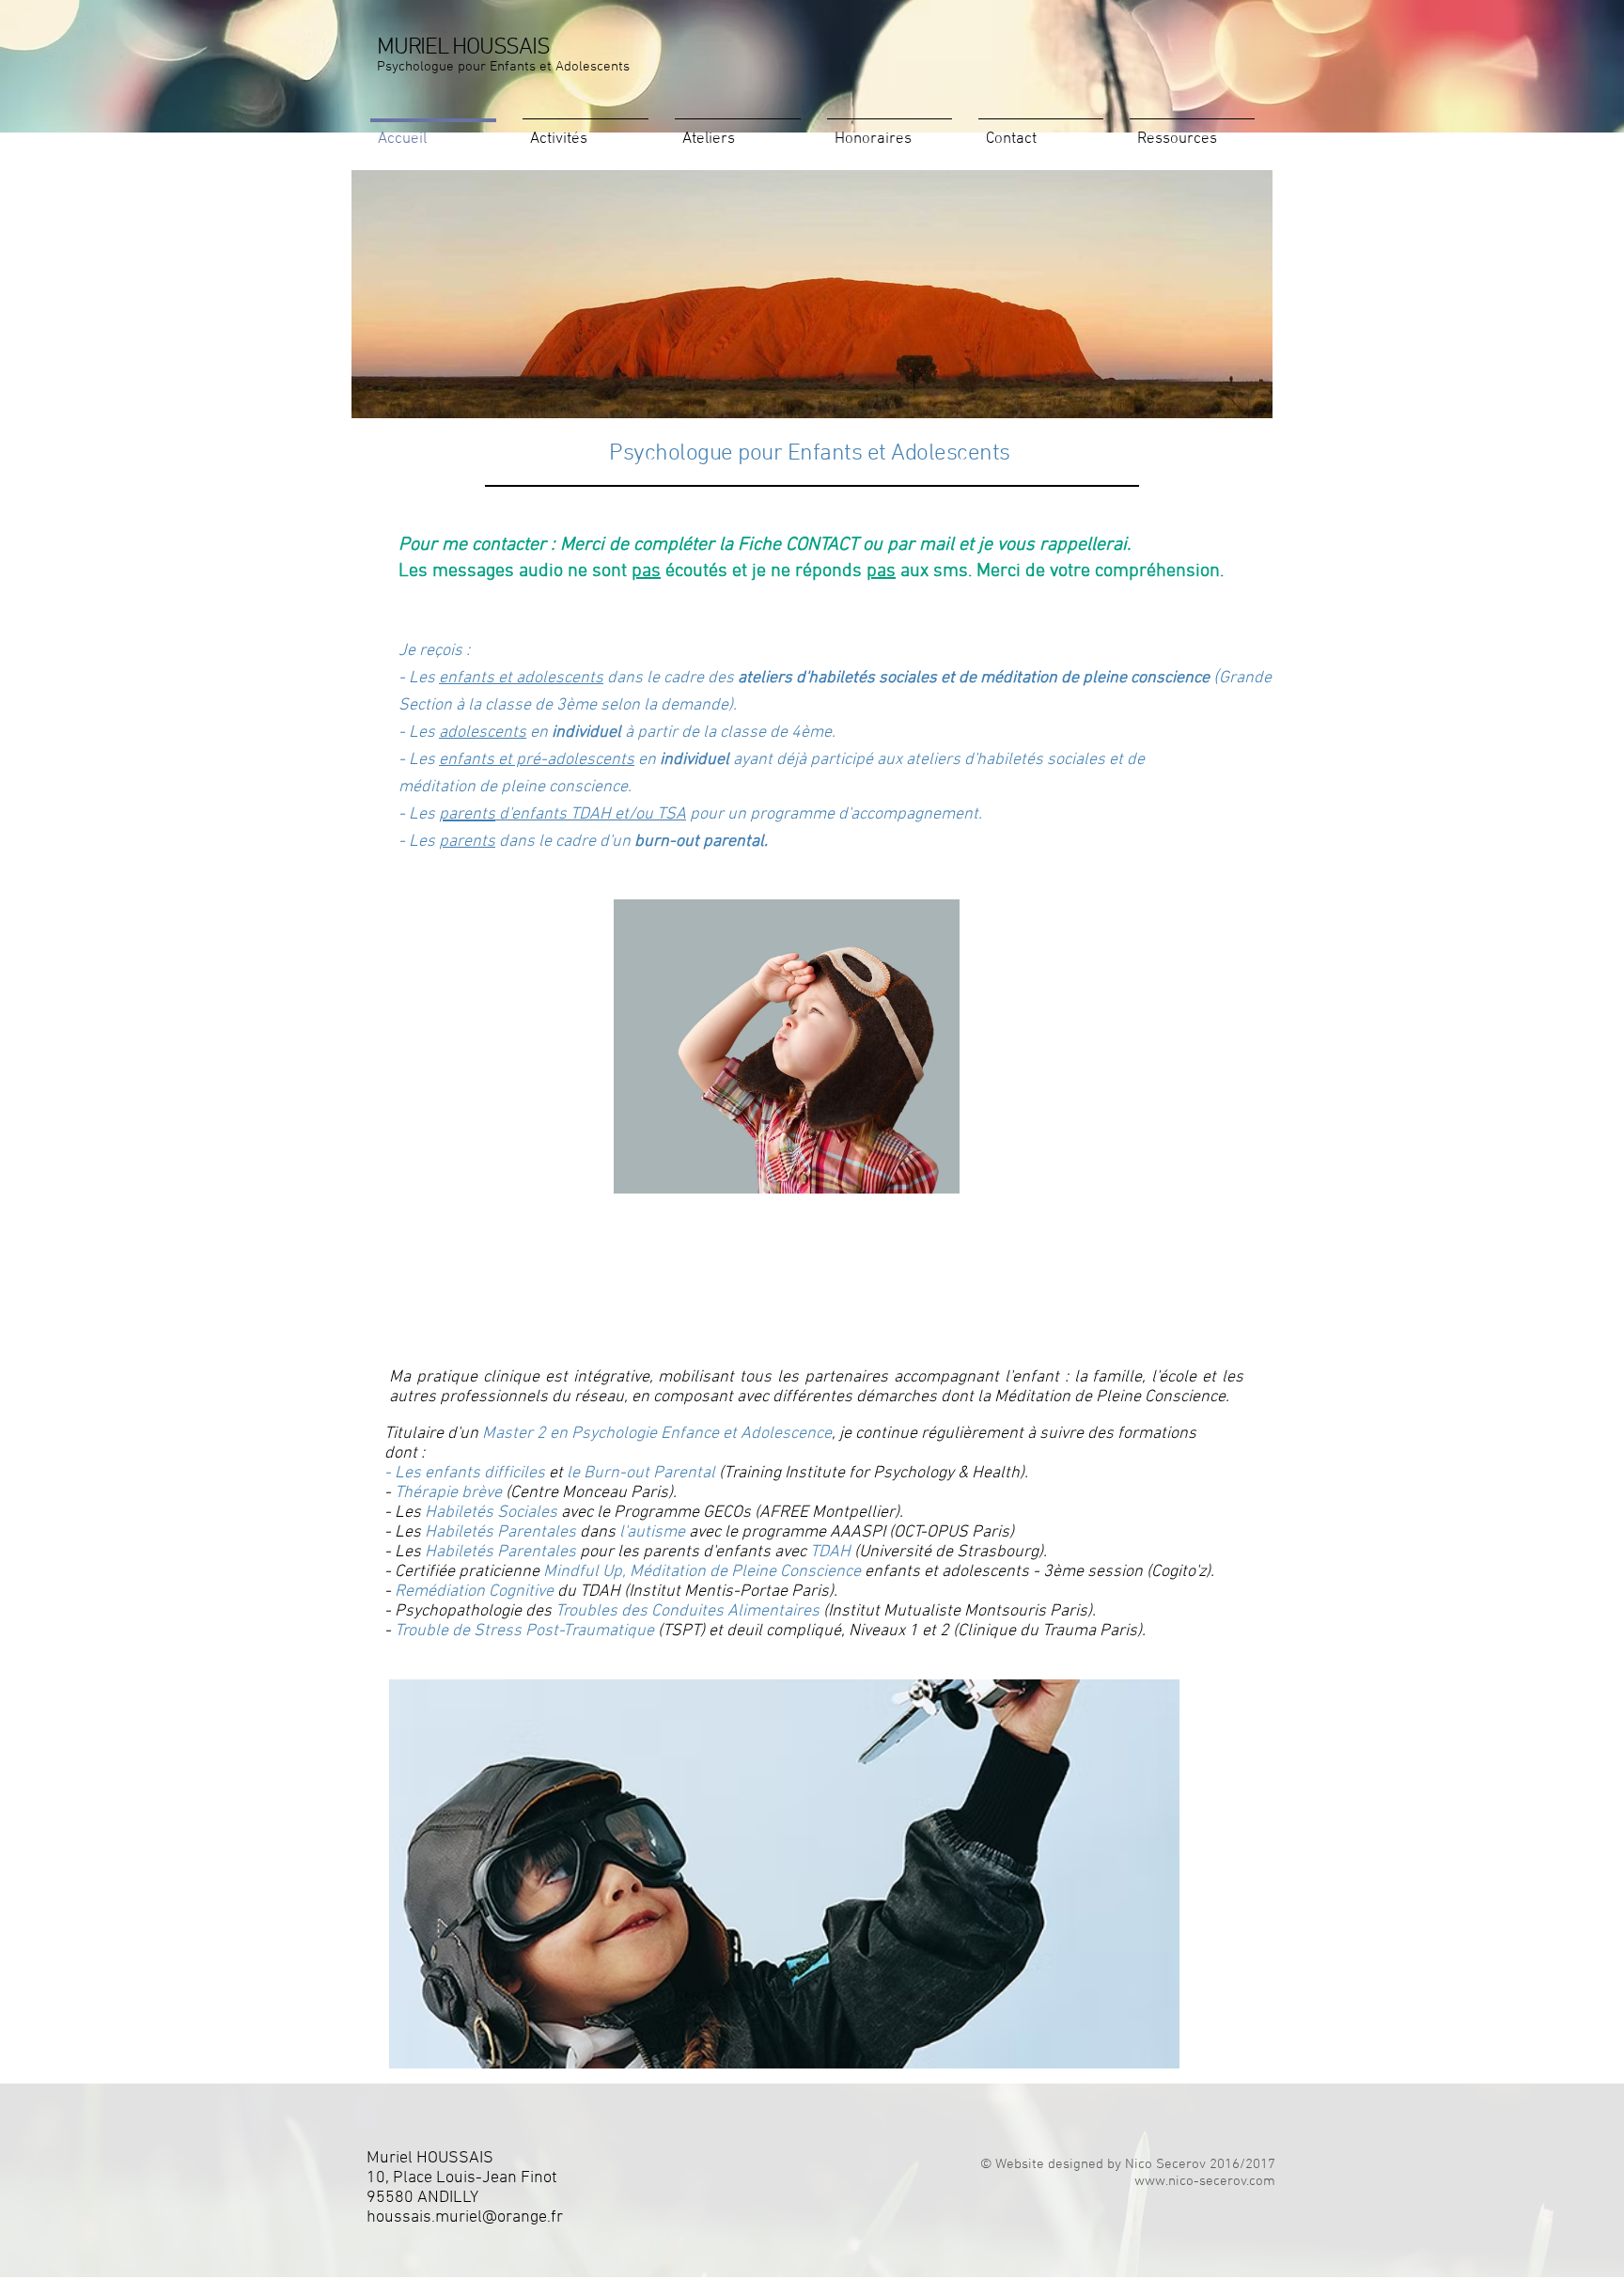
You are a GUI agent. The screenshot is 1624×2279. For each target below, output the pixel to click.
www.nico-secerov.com (1205, 2181)
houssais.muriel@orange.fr (465, 2217)
